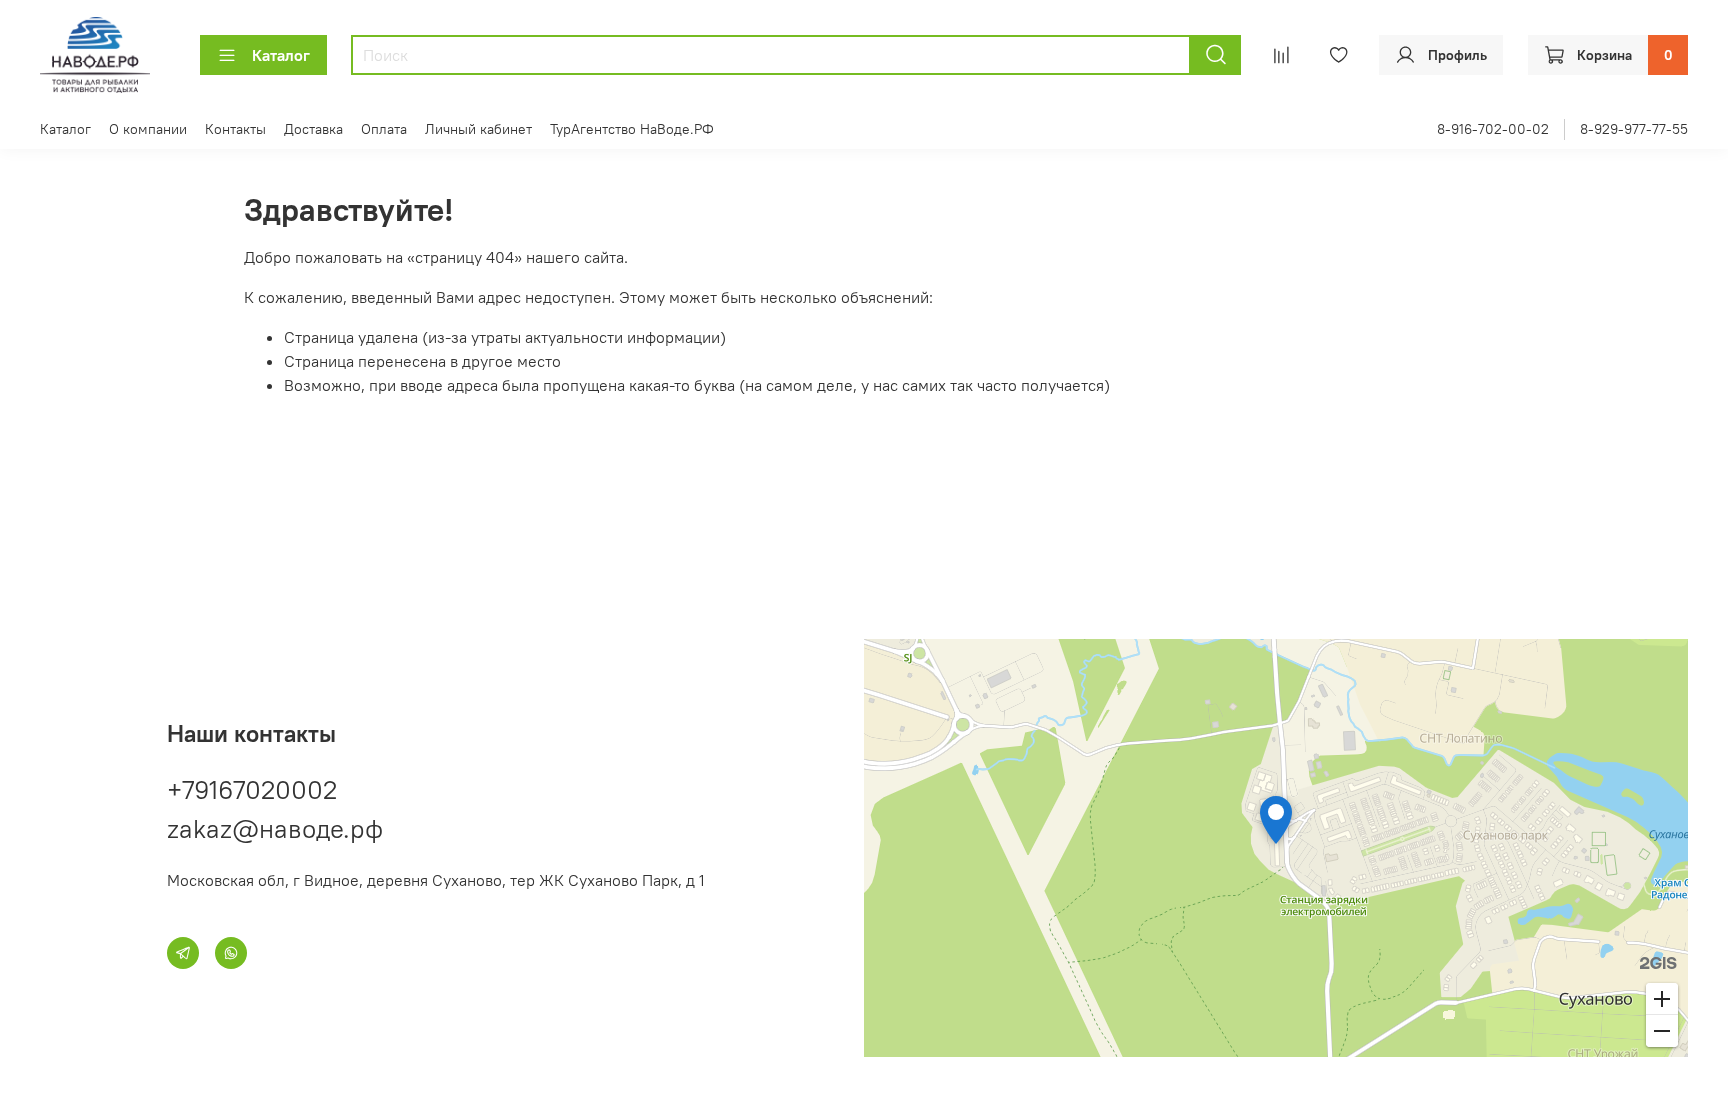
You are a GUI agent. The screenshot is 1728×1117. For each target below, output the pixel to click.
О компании (148, 129)
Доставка (313, 129)
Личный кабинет (478, 129)
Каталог (281, 55)
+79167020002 (252, 789)
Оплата (384, 129)
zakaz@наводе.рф (275, 828)
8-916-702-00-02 (1493, 129)
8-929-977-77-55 (1634, 129)
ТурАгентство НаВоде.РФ (632, 129)
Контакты (235, 129)
